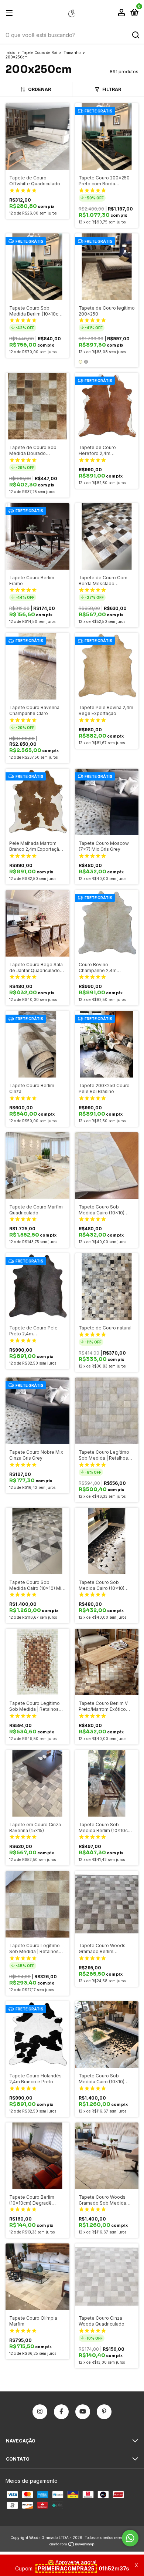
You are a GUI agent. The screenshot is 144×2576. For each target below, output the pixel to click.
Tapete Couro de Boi (39, 53)
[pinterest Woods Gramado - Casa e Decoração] (104, 2412)
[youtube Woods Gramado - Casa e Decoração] (83, 2412)
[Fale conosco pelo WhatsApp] (130, 2538)
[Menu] (11, 13)
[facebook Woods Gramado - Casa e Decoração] (61, 2412)
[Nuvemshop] (72, 2545)
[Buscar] (135, 35)
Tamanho (72, 53)
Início (10, 53)
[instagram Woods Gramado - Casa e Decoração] (40, 2412)
